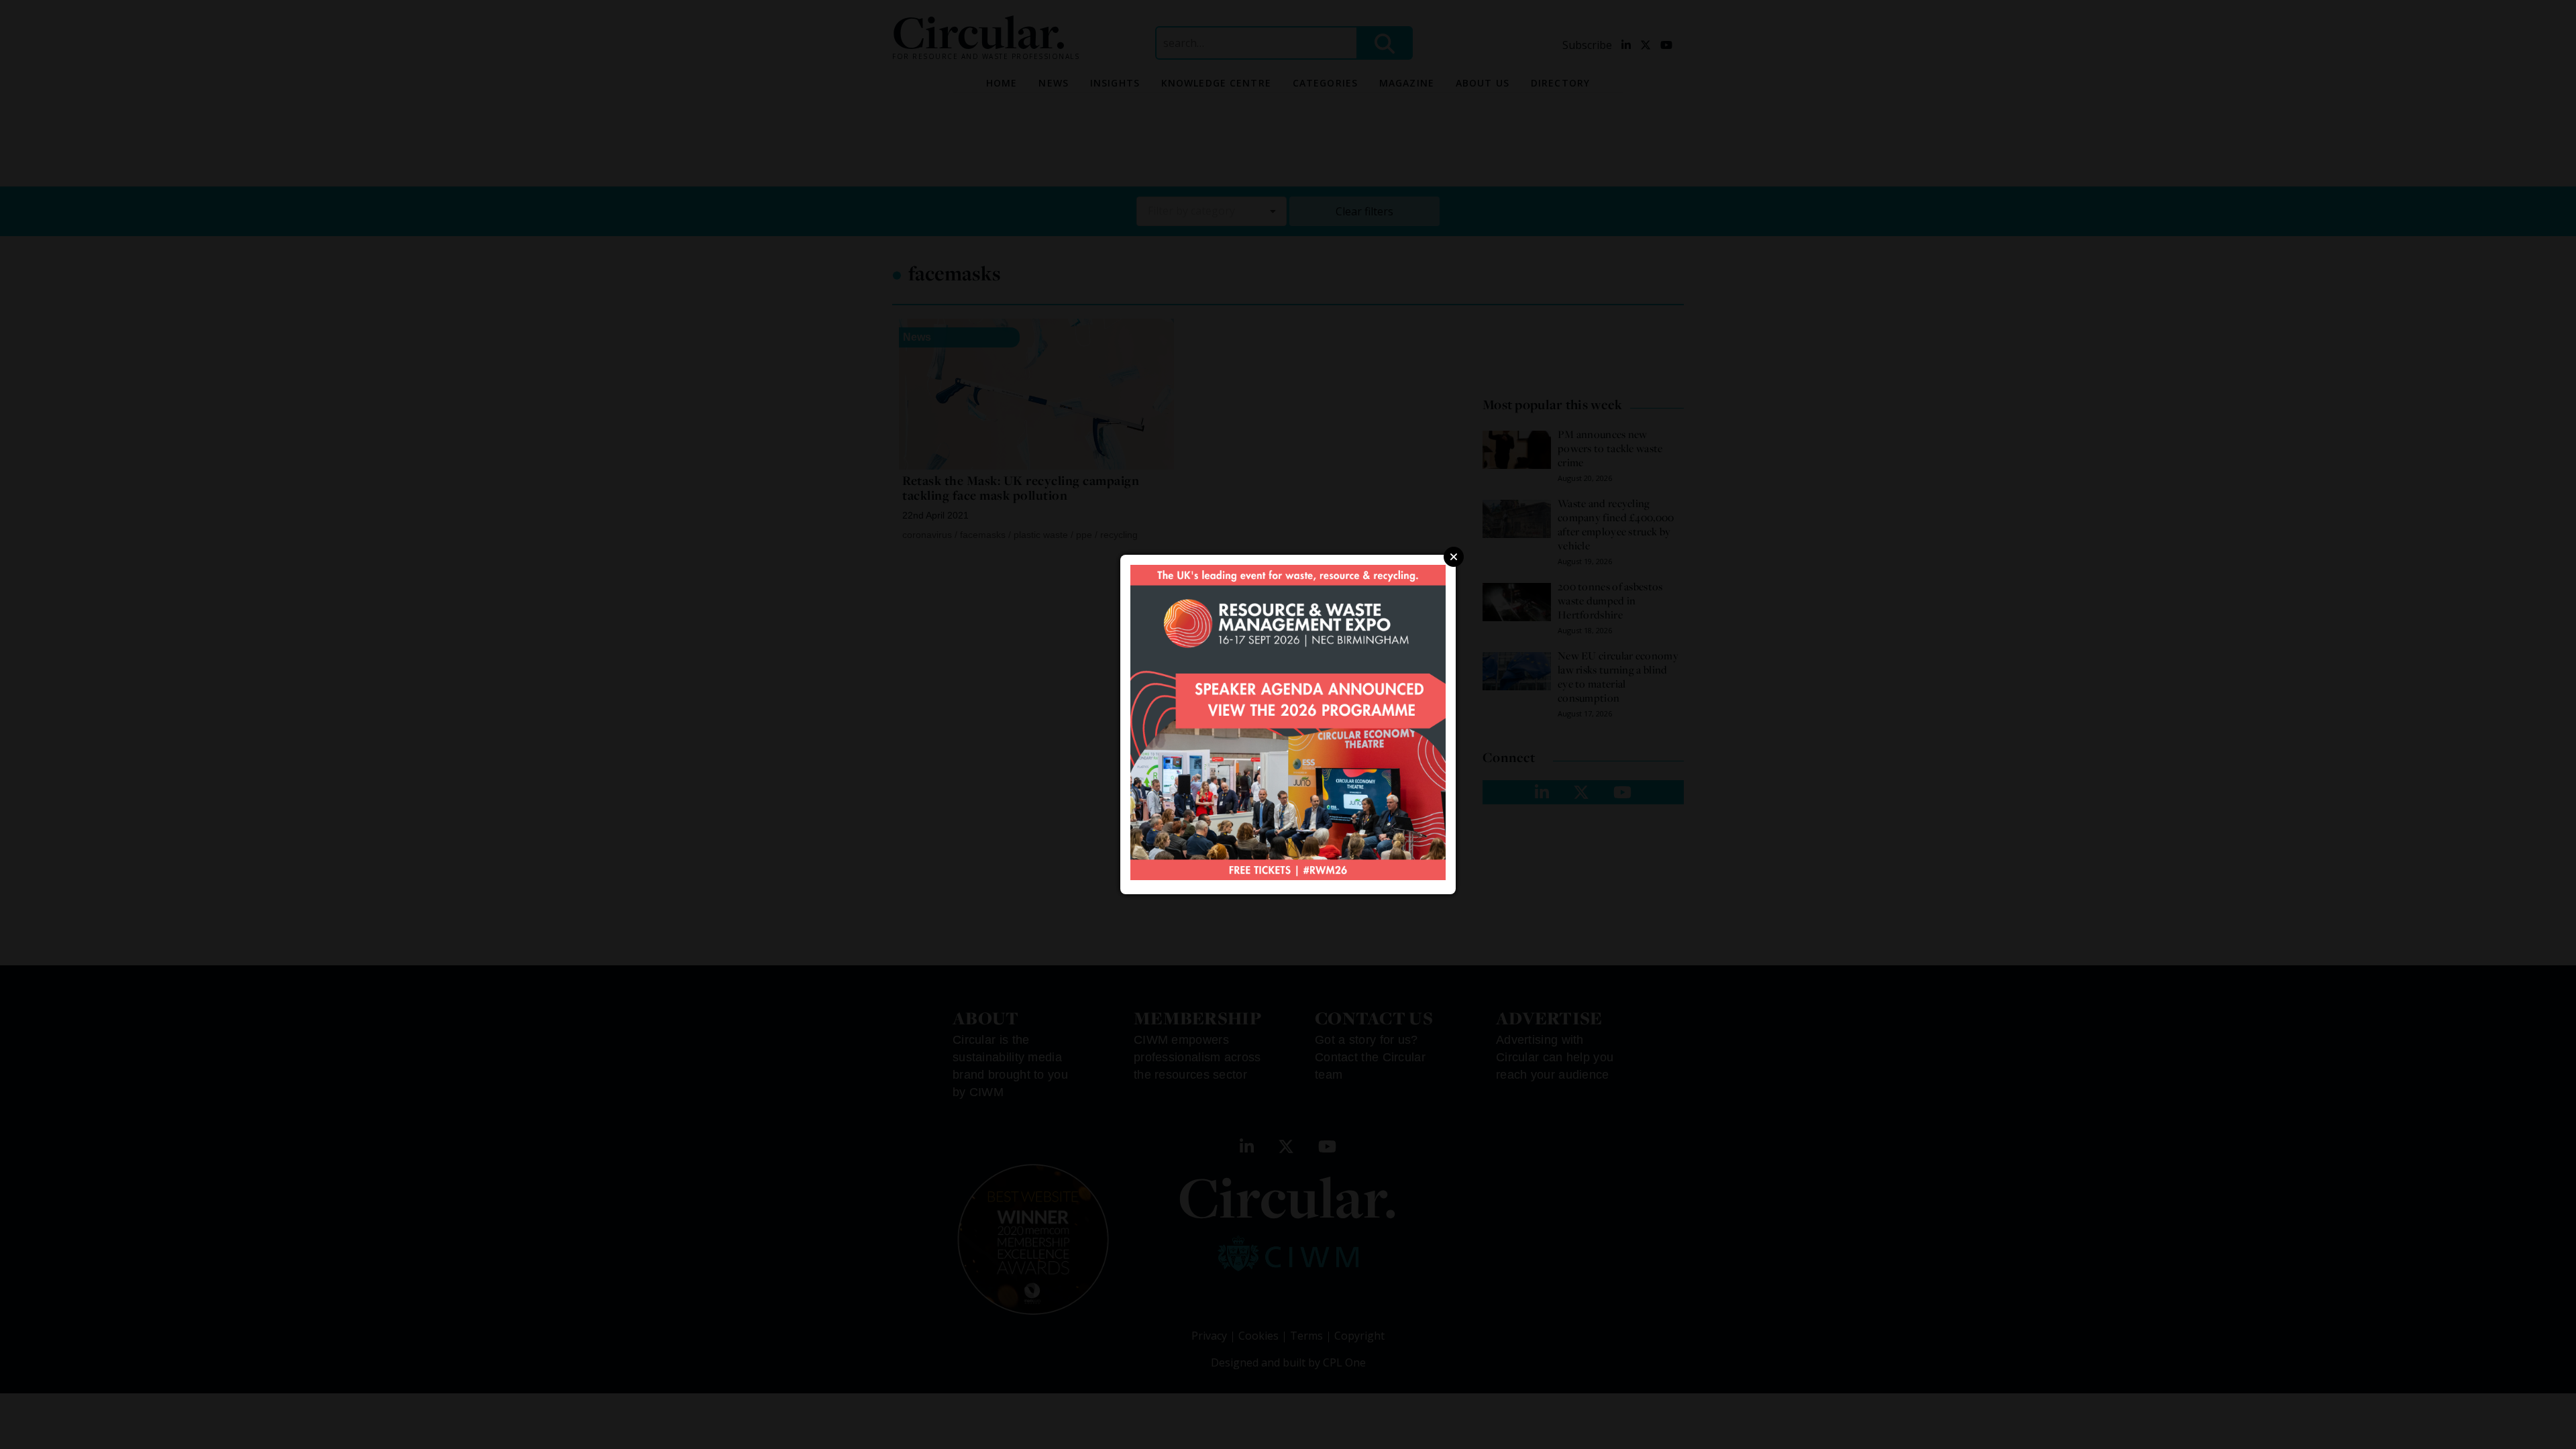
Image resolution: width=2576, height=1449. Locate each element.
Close (1454, 557)
